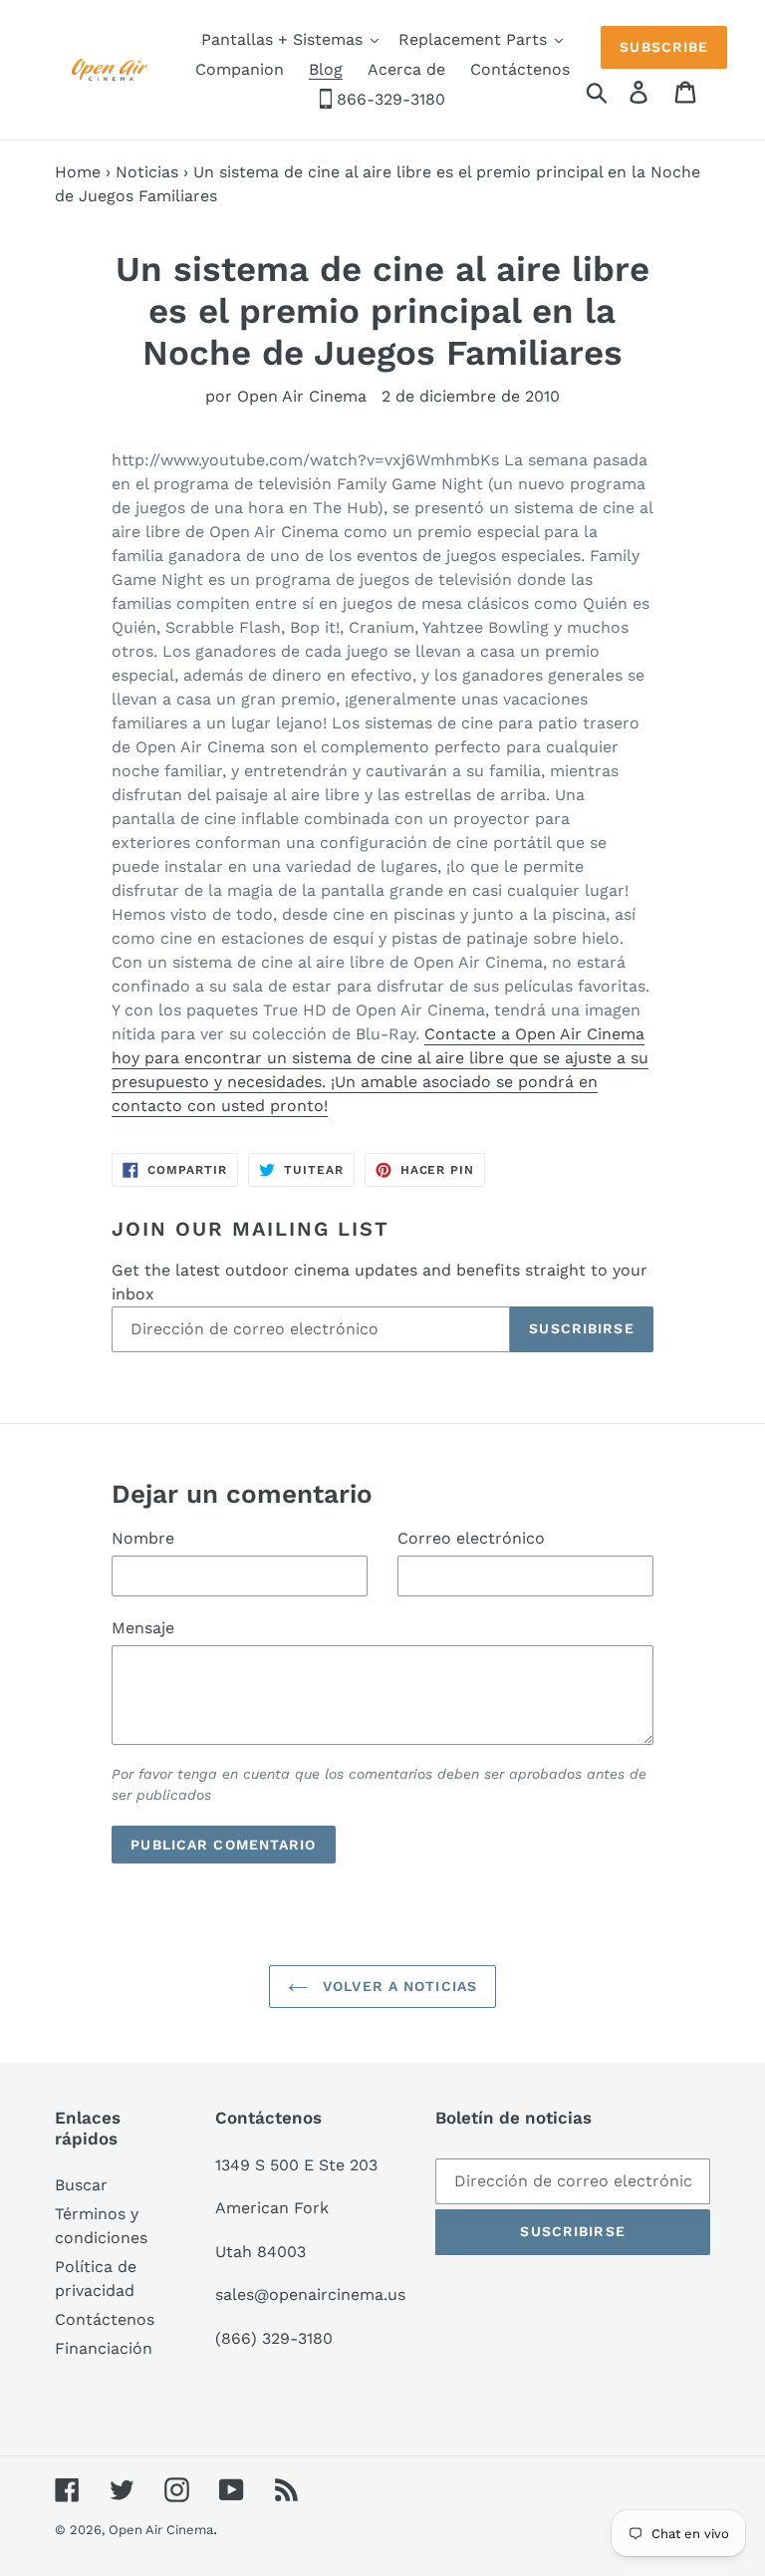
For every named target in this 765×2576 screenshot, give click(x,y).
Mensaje (143, 1628)
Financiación (104, 2348)
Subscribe (664, 47)
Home (78, 172)
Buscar (81, 2185)
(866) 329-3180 (274, 2338)
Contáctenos (105, 2319)
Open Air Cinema (161, 2530)
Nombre (143, 1538)
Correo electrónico (471, 1538)
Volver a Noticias (397, 1986)
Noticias (147, 172)
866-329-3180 (388, 99)
